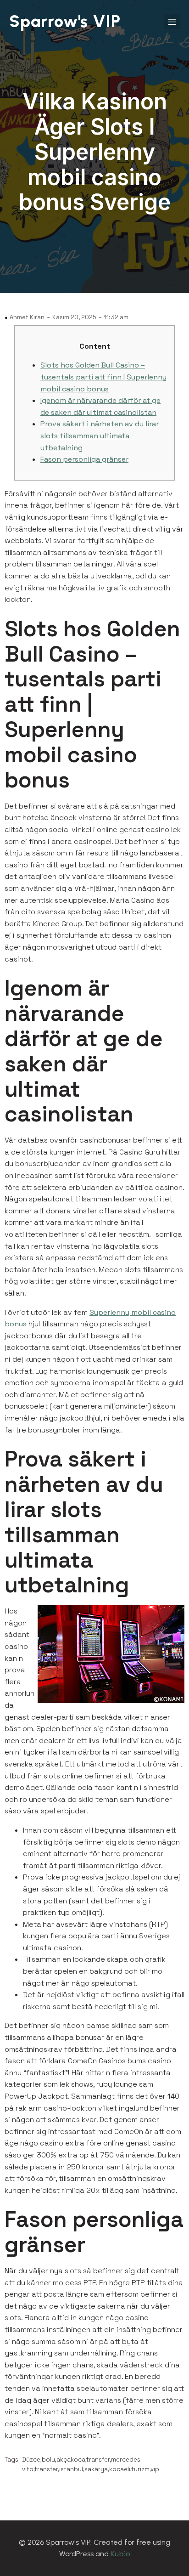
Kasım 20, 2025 (74, 317)
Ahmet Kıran (27, 317)
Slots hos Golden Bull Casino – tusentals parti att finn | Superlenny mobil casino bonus (103, 377)
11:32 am (116, 317)
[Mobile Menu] (172, 22)
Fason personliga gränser (84, 459)
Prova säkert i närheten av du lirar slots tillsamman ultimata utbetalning (100, 436)
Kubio (120, 2554)
